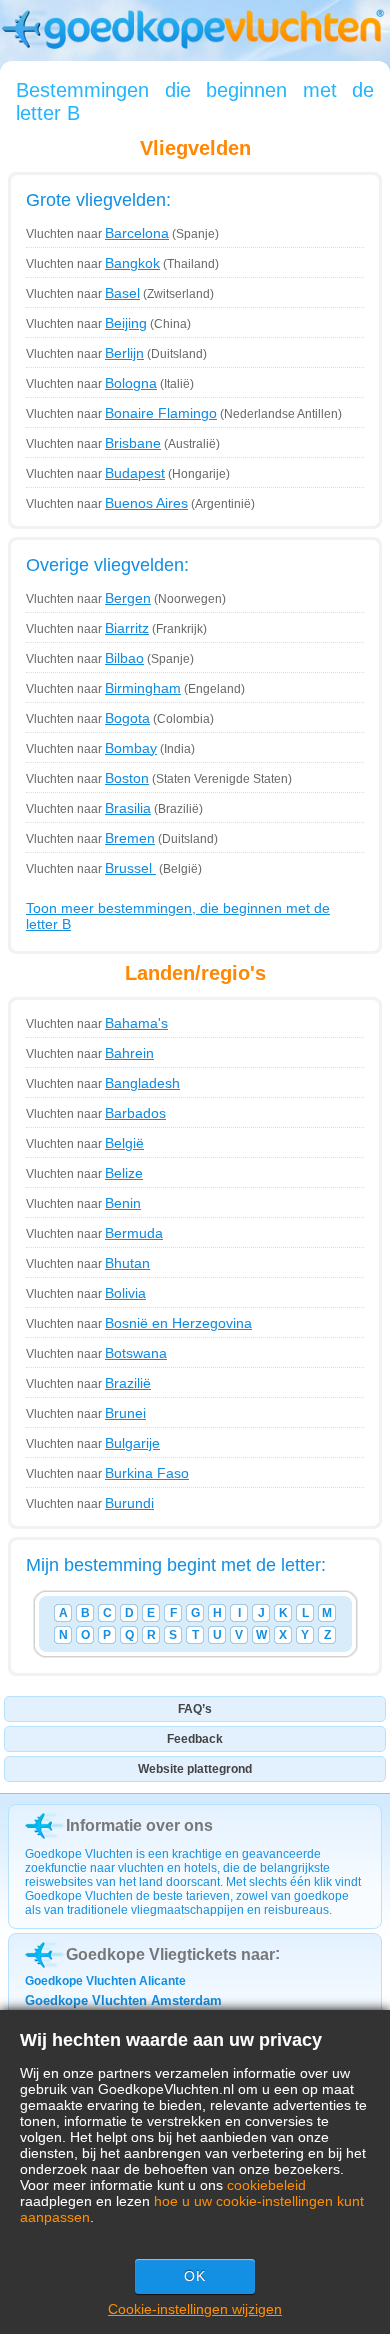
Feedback (195, 1739)
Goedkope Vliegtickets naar (170, 1954)
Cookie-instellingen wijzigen (195, 2309)
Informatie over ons (139, 1825)
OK (195, 2276)
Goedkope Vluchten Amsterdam (123, 2000)
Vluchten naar (97, 234)
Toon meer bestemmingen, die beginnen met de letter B (178, 916)
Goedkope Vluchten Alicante (105, 1981)
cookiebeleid (266, 2185)
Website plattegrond (195, 1769)
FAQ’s (195, 1709)
